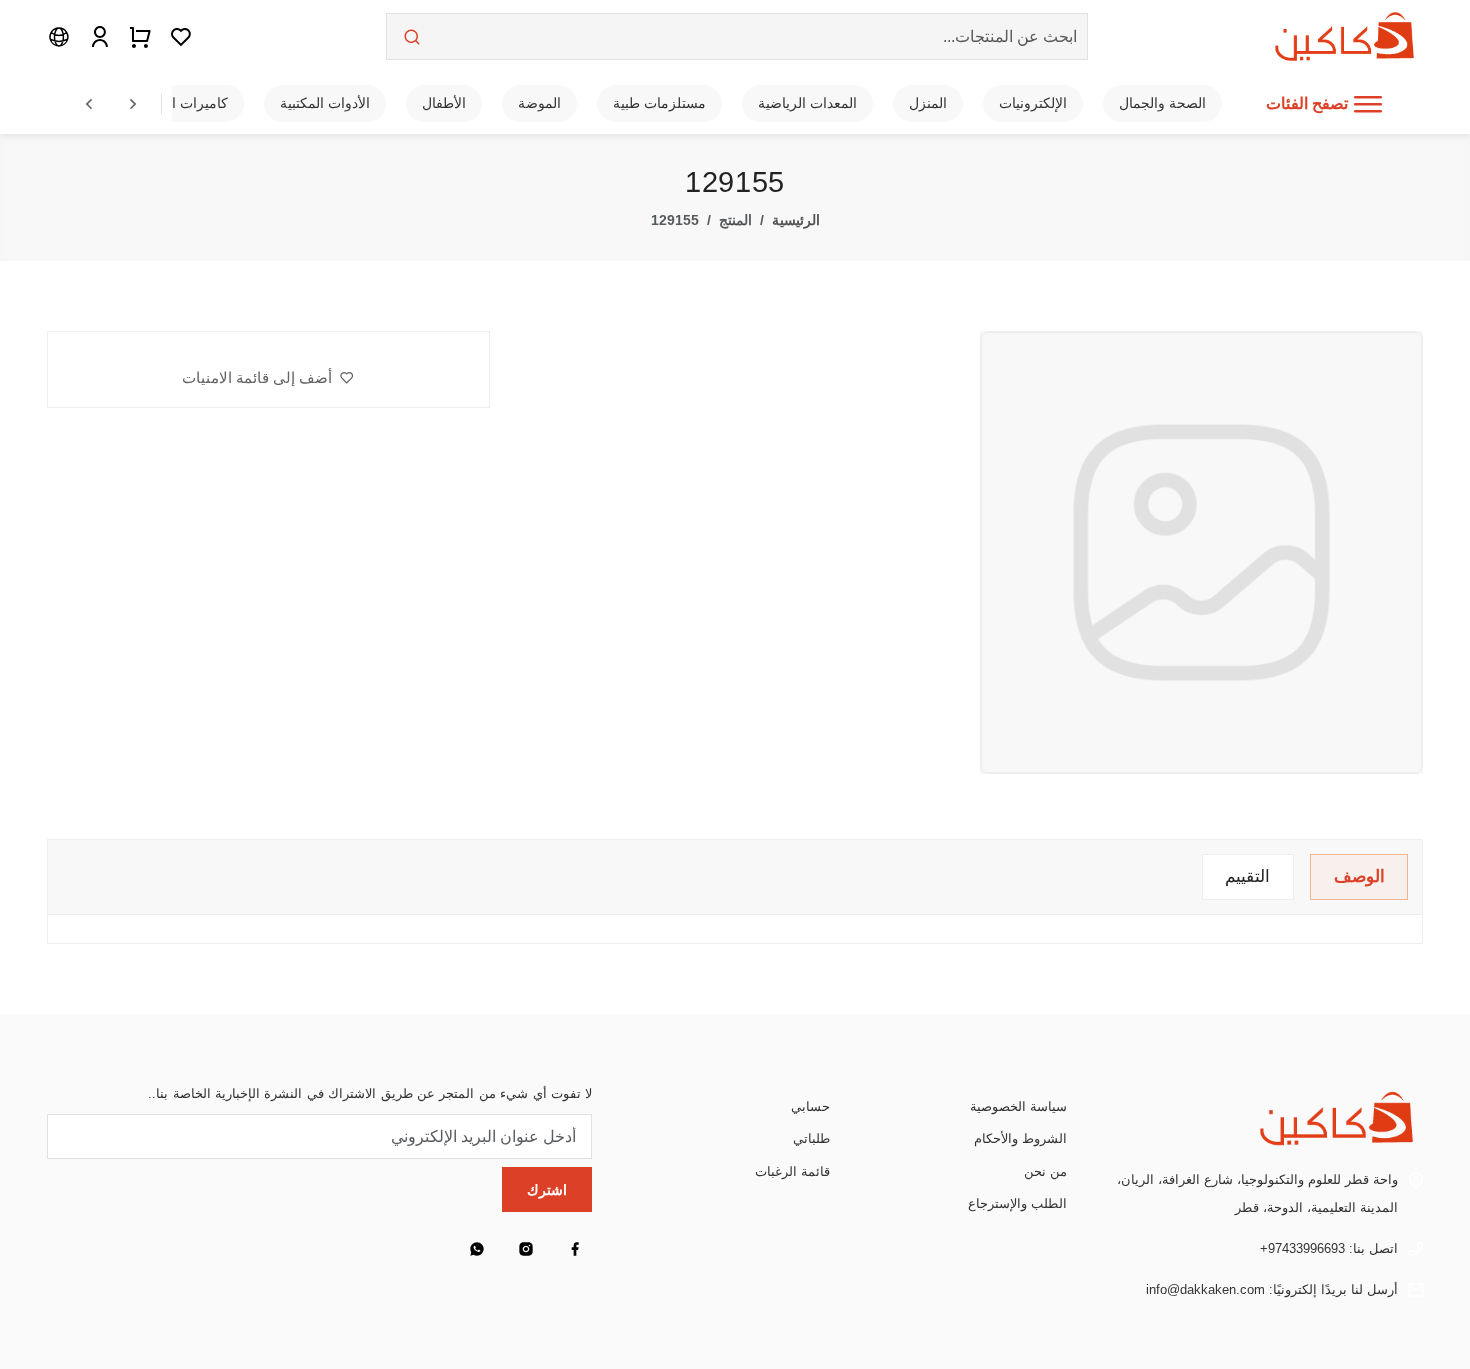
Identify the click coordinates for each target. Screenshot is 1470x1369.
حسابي (810, 1106)
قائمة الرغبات (792, 1171)
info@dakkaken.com (1205, 1289)
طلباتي (811, 1138)
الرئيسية (796, 220)
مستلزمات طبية (659, 103)
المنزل (928, 103)
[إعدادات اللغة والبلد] (59, 36)
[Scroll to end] (133, 104)
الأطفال (444, 103)
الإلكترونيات (1033, 103)
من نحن (1045, 1171)
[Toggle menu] (1368, 104)
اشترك (547, 1190)
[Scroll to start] (89, 104)
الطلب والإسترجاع (1017, 1203)
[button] (268, 377)
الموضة (539, 103)
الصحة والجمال (1162, 103)
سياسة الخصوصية (1018, 1106)
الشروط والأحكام (1020, 1138)
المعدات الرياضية (807, 103)
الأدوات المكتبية (325, 103)
